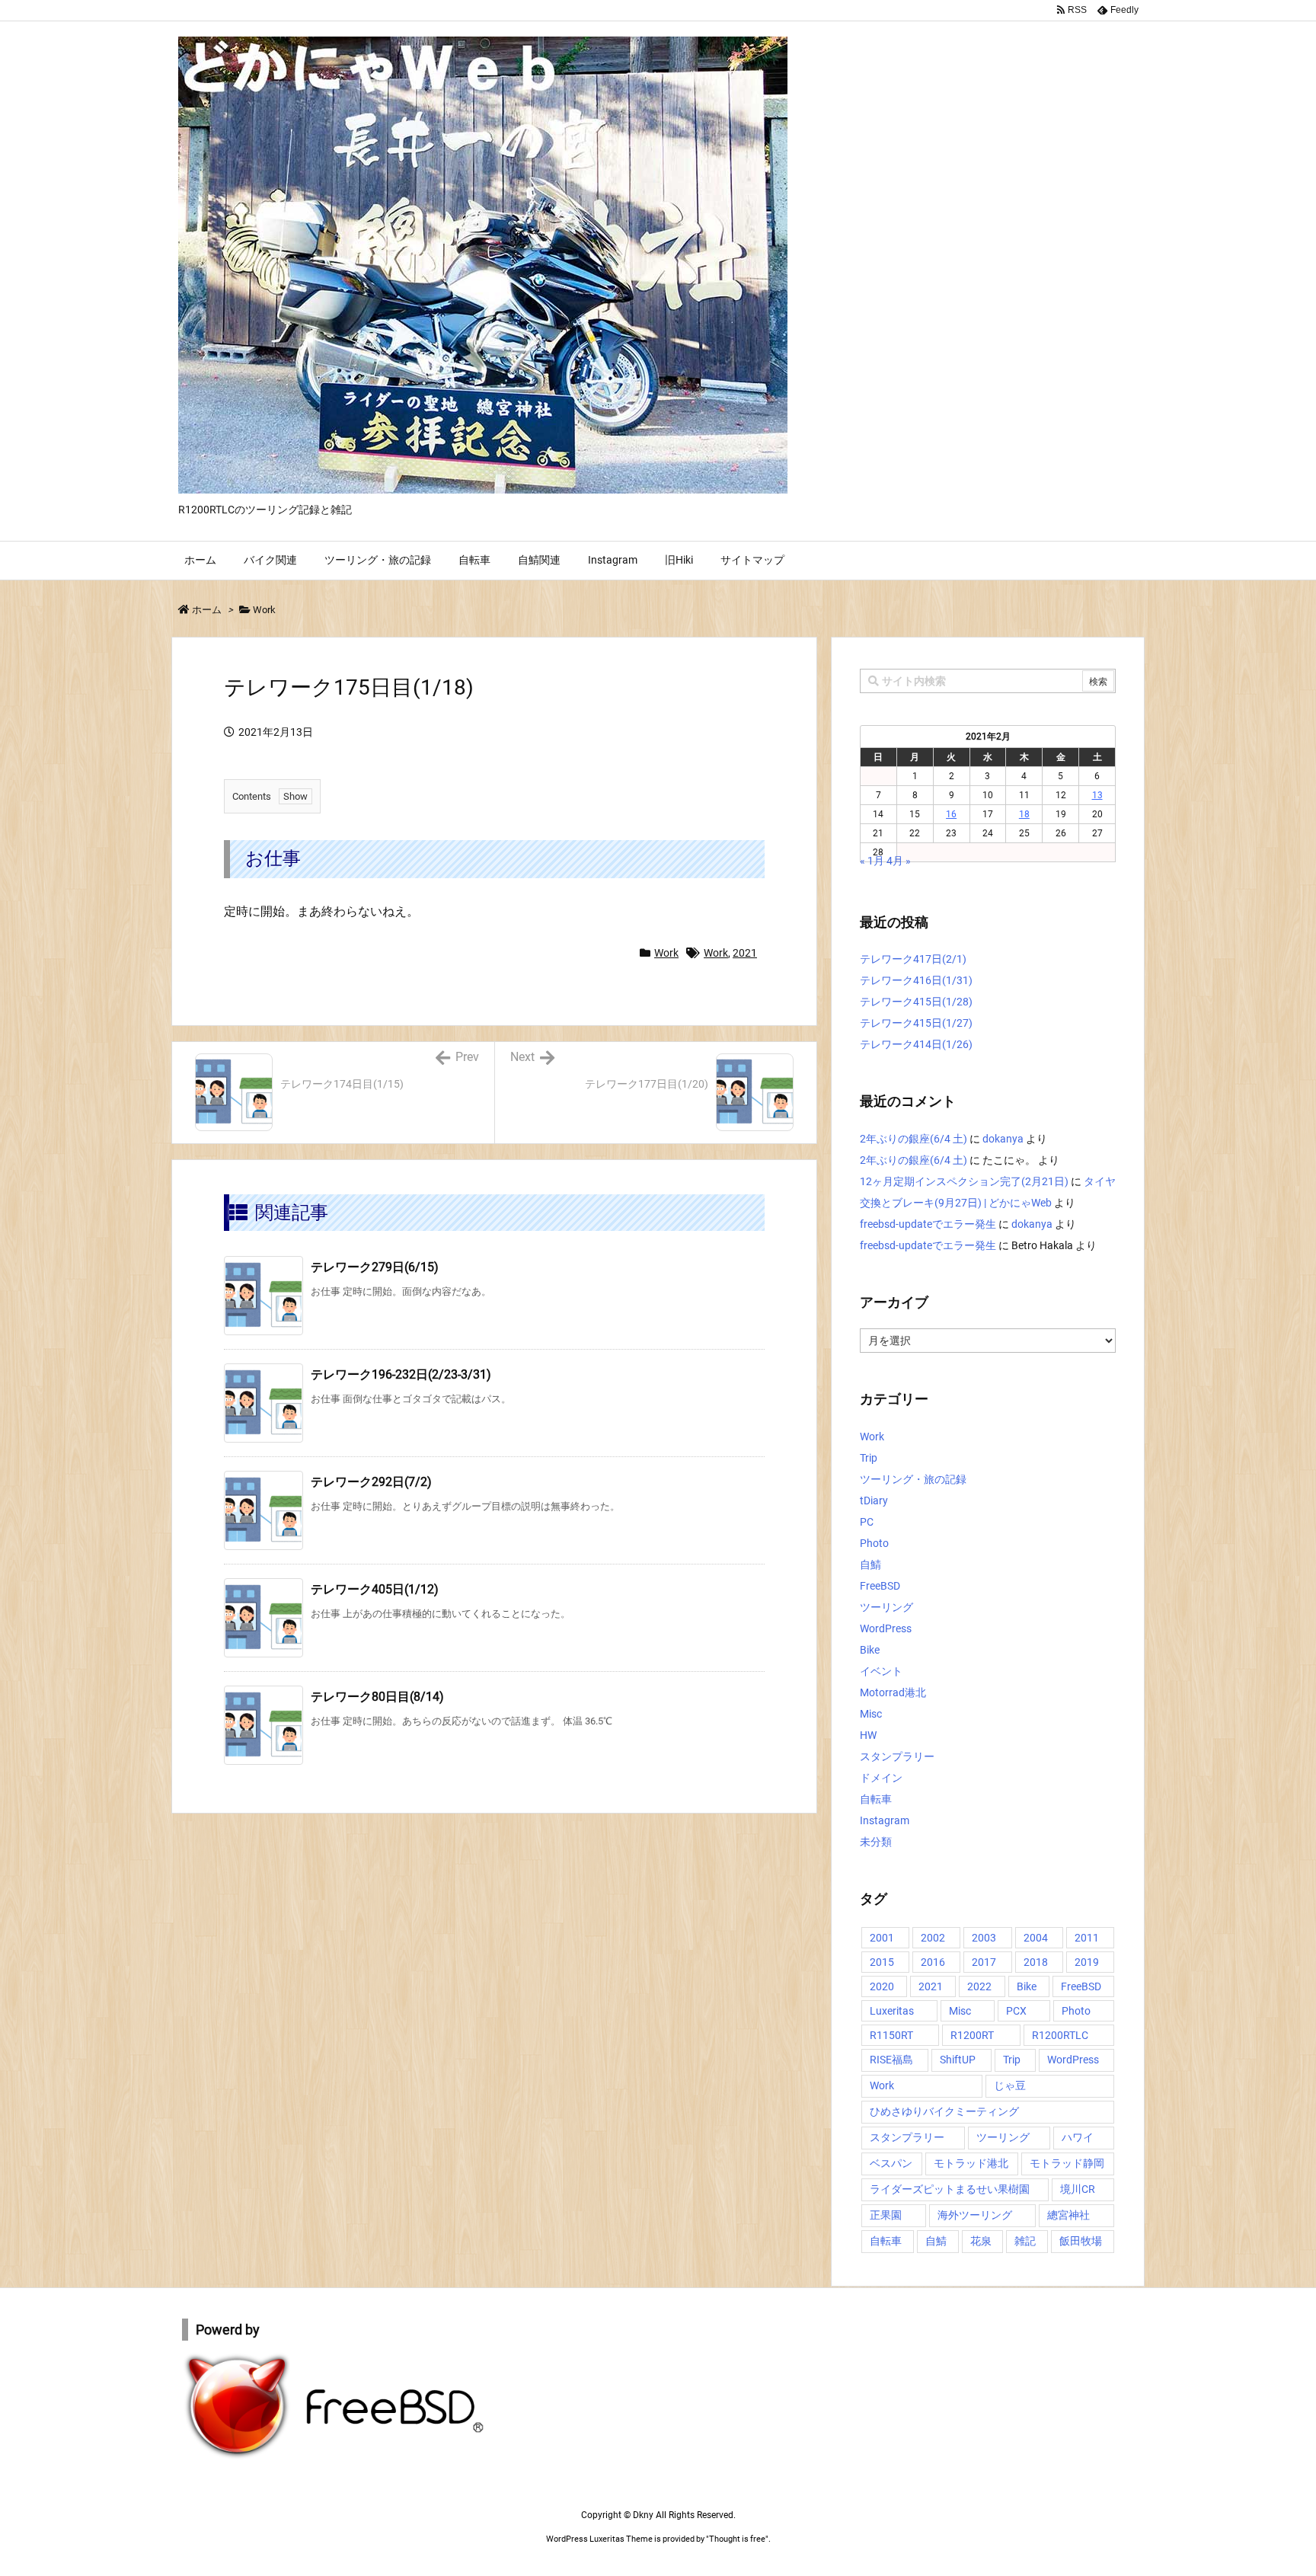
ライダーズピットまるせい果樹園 (950, 2189)
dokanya (1003, 1139)
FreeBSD (880, 1586)
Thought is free (737, 2539)
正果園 (886, 2215)
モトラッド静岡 (1067, 2163)
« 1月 (872, 861)
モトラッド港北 (971, 2163)
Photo (874, 1543)
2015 (882, 1962)
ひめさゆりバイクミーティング (944, 2111)
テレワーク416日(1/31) (916, 980)
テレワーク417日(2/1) (913, 959)
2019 (1087, 1962)
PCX (1016, 2011)
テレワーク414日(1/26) (916, 1044)
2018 (1036, 1962)
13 (1097, 795)
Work (264, 610)
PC (867, 1522)
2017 (984, 1962)
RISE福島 (891, 2060)
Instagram (885, 1820)
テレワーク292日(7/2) (371, 1482)
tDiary (874, 1501)
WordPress (886, 1628)
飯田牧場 (1081, 2241)
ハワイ (1078, 2137)
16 (951, 814)
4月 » (899, 861)
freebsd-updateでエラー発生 (928, 1224)
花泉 (981, 2241)
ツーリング (886, 1607)
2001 (882, 1938)
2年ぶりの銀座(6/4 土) (914, 1139)
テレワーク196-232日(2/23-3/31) (401, 1374)
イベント (881, 1671)
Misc (871, 1714)
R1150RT (891, 2035)
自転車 (876, 1799)
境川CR (1078, 2189)
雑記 (1025, 2241)
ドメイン (881, 1778)
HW (868, 1735)
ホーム (207, 610)
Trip (869, 1458)
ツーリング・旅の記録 (913, 1479)
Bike (870, 1650)
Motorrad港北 (893, 1692)
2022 (979, 1986)
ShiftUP (958, 2060)
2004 (1036, 1938)
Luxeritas (892, 2011)
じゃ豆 (1010, 2085)
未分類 (876, 1842)
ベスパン (891, 2163)
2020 (882, 1986)
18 (1024, 814)
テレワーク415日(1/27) (916, 1023)
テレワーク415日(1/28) (916, 1002)
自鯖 (870, 1564)
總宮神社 (1068, 2215)
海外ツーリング (975, 2215)
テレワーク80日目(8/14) (377, 1697)
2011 (1087, 1938)
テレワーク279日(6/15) (375, 1267)
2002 (933, 1938)
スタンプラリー (897, 1756)
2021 (745, 953)
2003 (984, 1938)
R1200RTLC (1060, 2035)
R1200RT (972, 2035)
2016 (933, 1962)
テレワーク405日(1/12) (375, 1589)
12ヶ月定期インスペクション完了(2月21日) (964, 1181)
